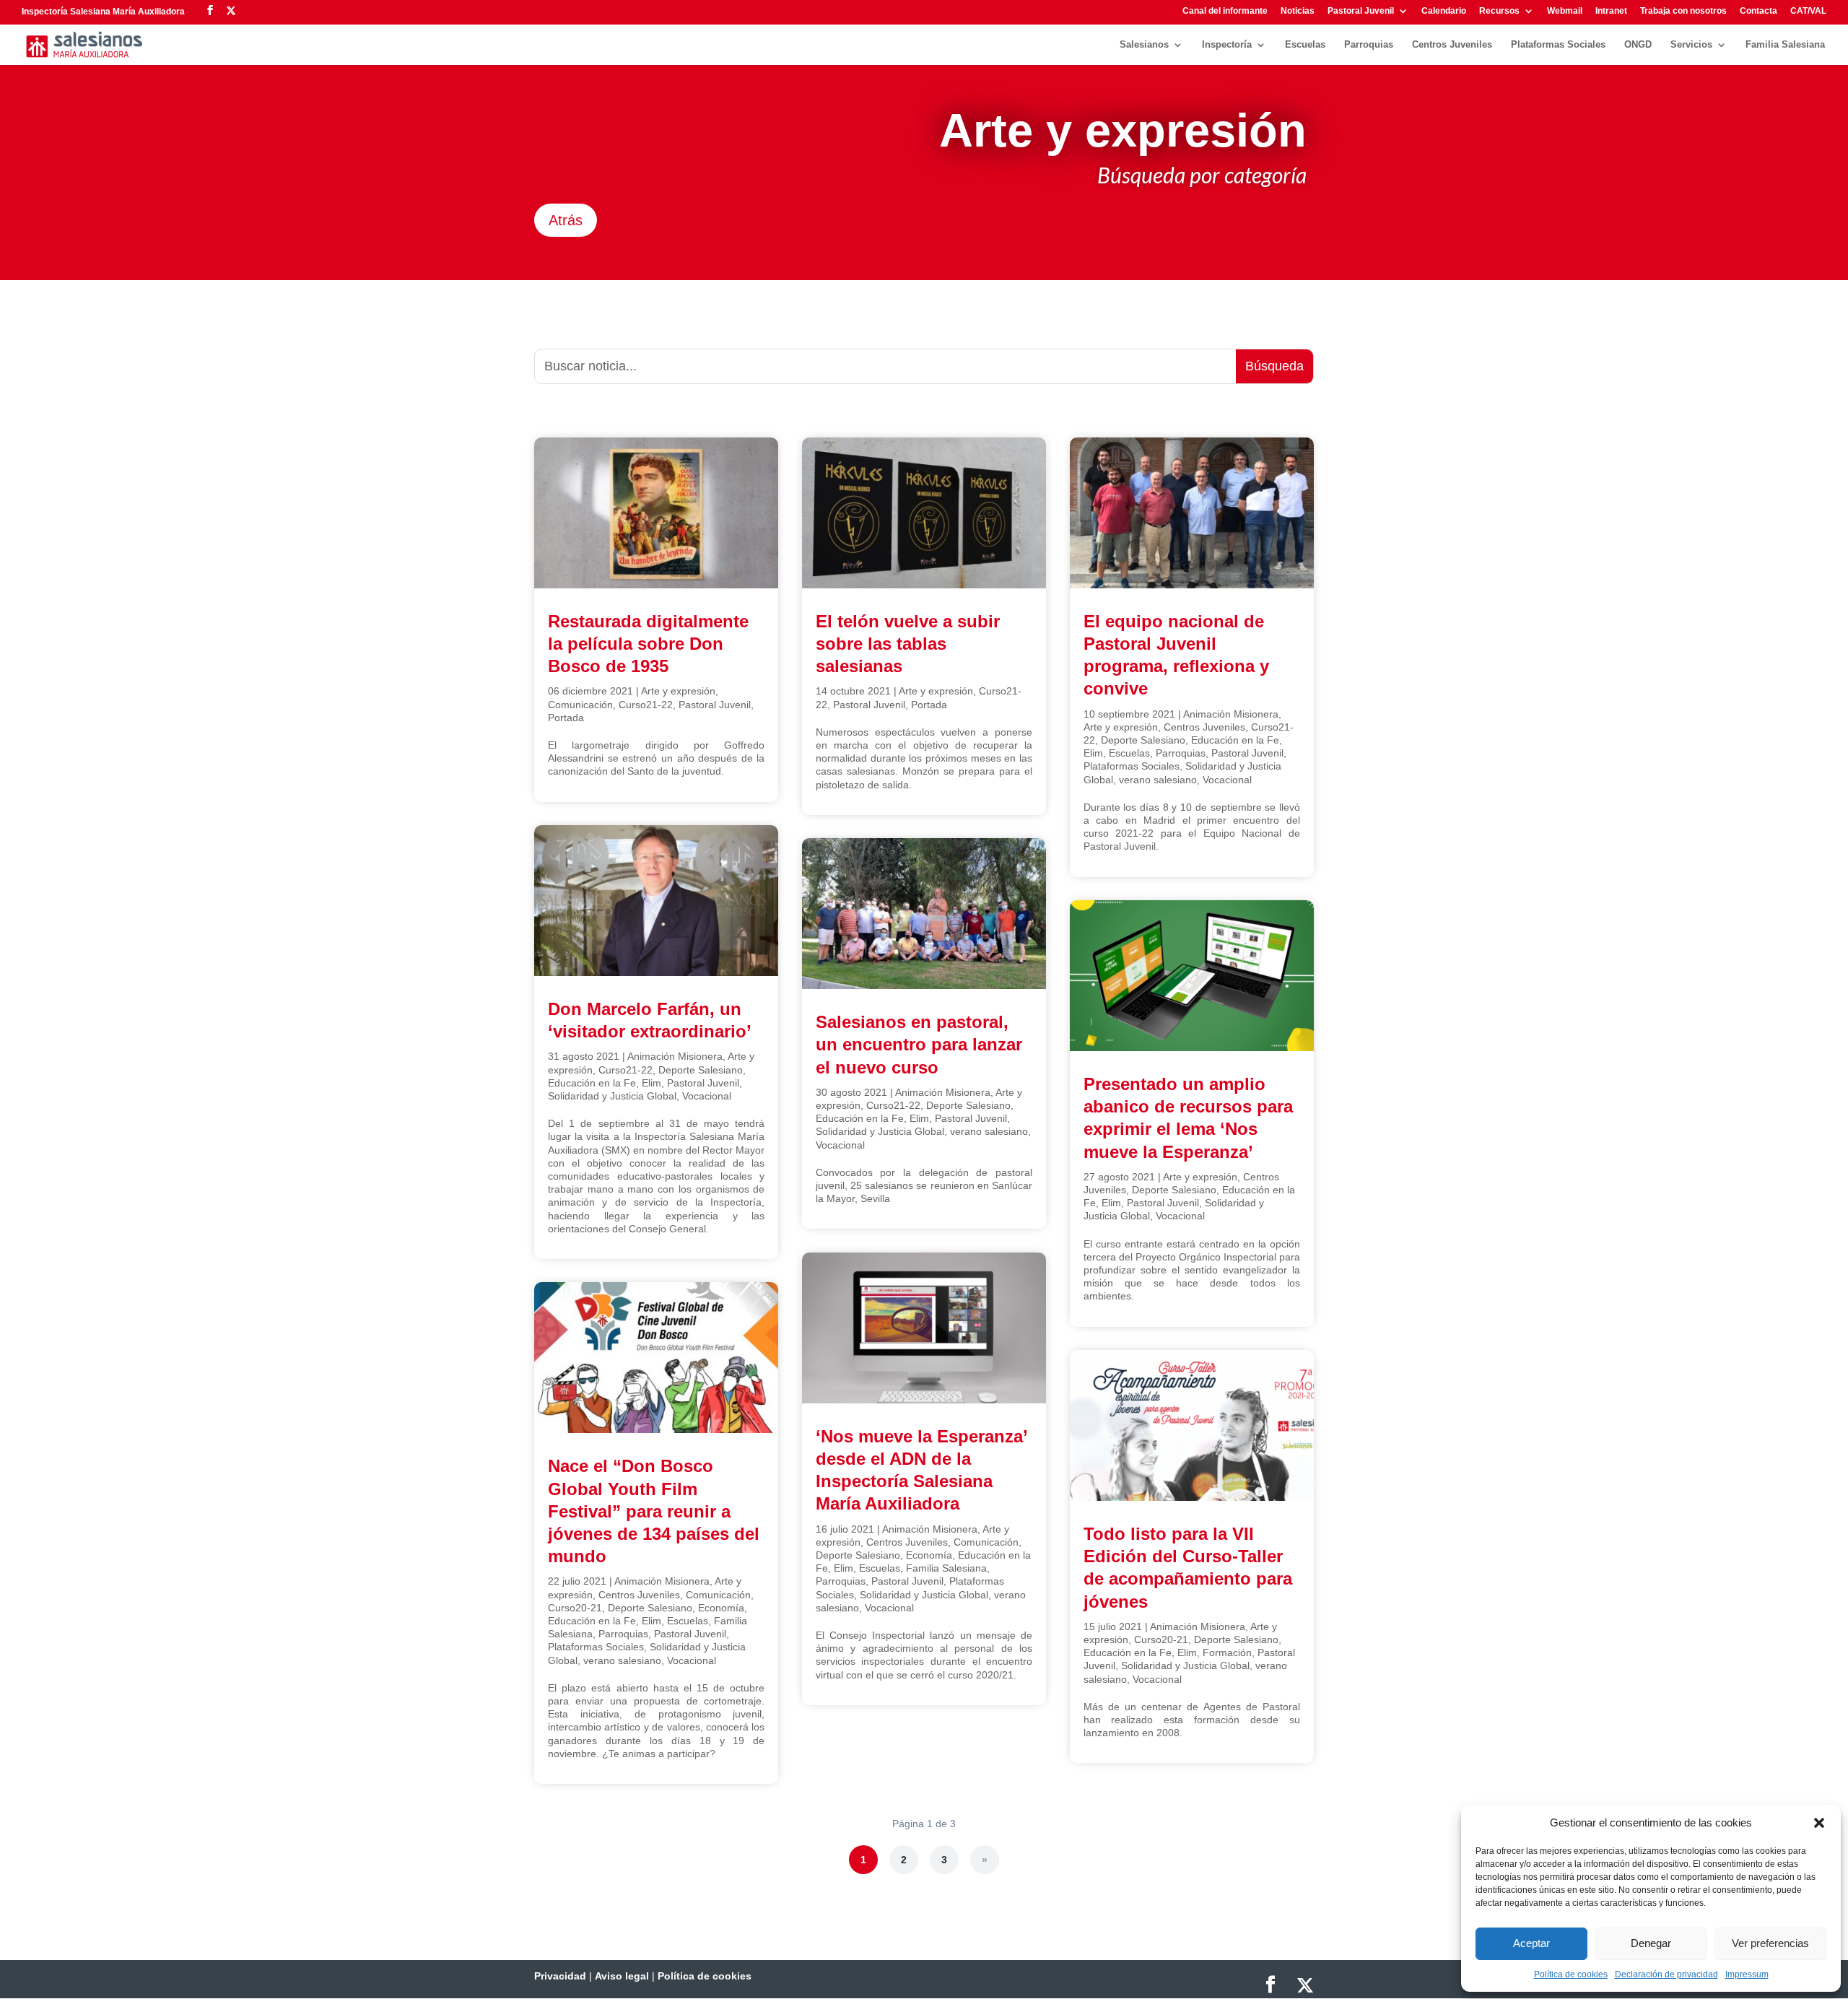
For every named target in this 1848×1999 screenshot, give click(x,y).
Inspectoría (1227, 45)
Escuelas (1305, 45)
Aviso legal (622, 1976)
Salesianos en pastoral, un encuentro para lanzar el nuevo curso (919, 1044)
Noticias (1298, 11)
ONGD (1638, 45)
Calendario (1444, 11)
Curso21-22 (646, 705)
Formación (1227, 1652)
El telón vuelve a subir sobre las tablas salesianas (908, 644)
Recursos (1499, 11)
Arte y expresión (678, 691)
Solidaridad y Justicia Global (612, 1096)
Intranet (1611, 11)
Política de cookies (1571, 1974)
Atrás (566, 220)
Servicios (1691, 45)
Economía (721, 1608)
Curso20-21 (575, 1608)
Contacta (1758, 11)
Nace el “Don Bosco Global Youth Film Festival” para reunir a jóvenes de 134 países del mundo (654, 1511)
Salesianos (1144, 45)
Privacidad (560, 1976)
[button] (1819, 1823)
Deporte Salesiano (701, 1070)
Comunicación (580, 705)
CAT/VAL (1808, 11)
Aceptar (1531, 1943)
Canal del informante (1225, 11)
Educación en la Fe (592, 1083)
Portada (566, 718)
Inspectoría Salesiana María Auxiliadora (103, 12)
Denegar (1651, 1943)
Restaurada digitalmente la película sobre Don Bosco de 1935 (648, 644)
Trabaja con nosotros (1683, 11)
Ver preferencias (1770, 1943)
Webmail (1565, 11)
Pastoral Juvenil (1361, 11)
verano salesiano (622, 1660)
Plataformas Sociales (1558, 45)
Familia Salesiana (1785, 45)
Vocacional (707, 1096)
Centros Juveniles (1452, 45)
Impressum (1747, 1974)
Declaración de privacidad (1666, 1974)
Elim (651, 1083)
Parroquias (1369, 45)
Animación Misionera (675, 1056)
